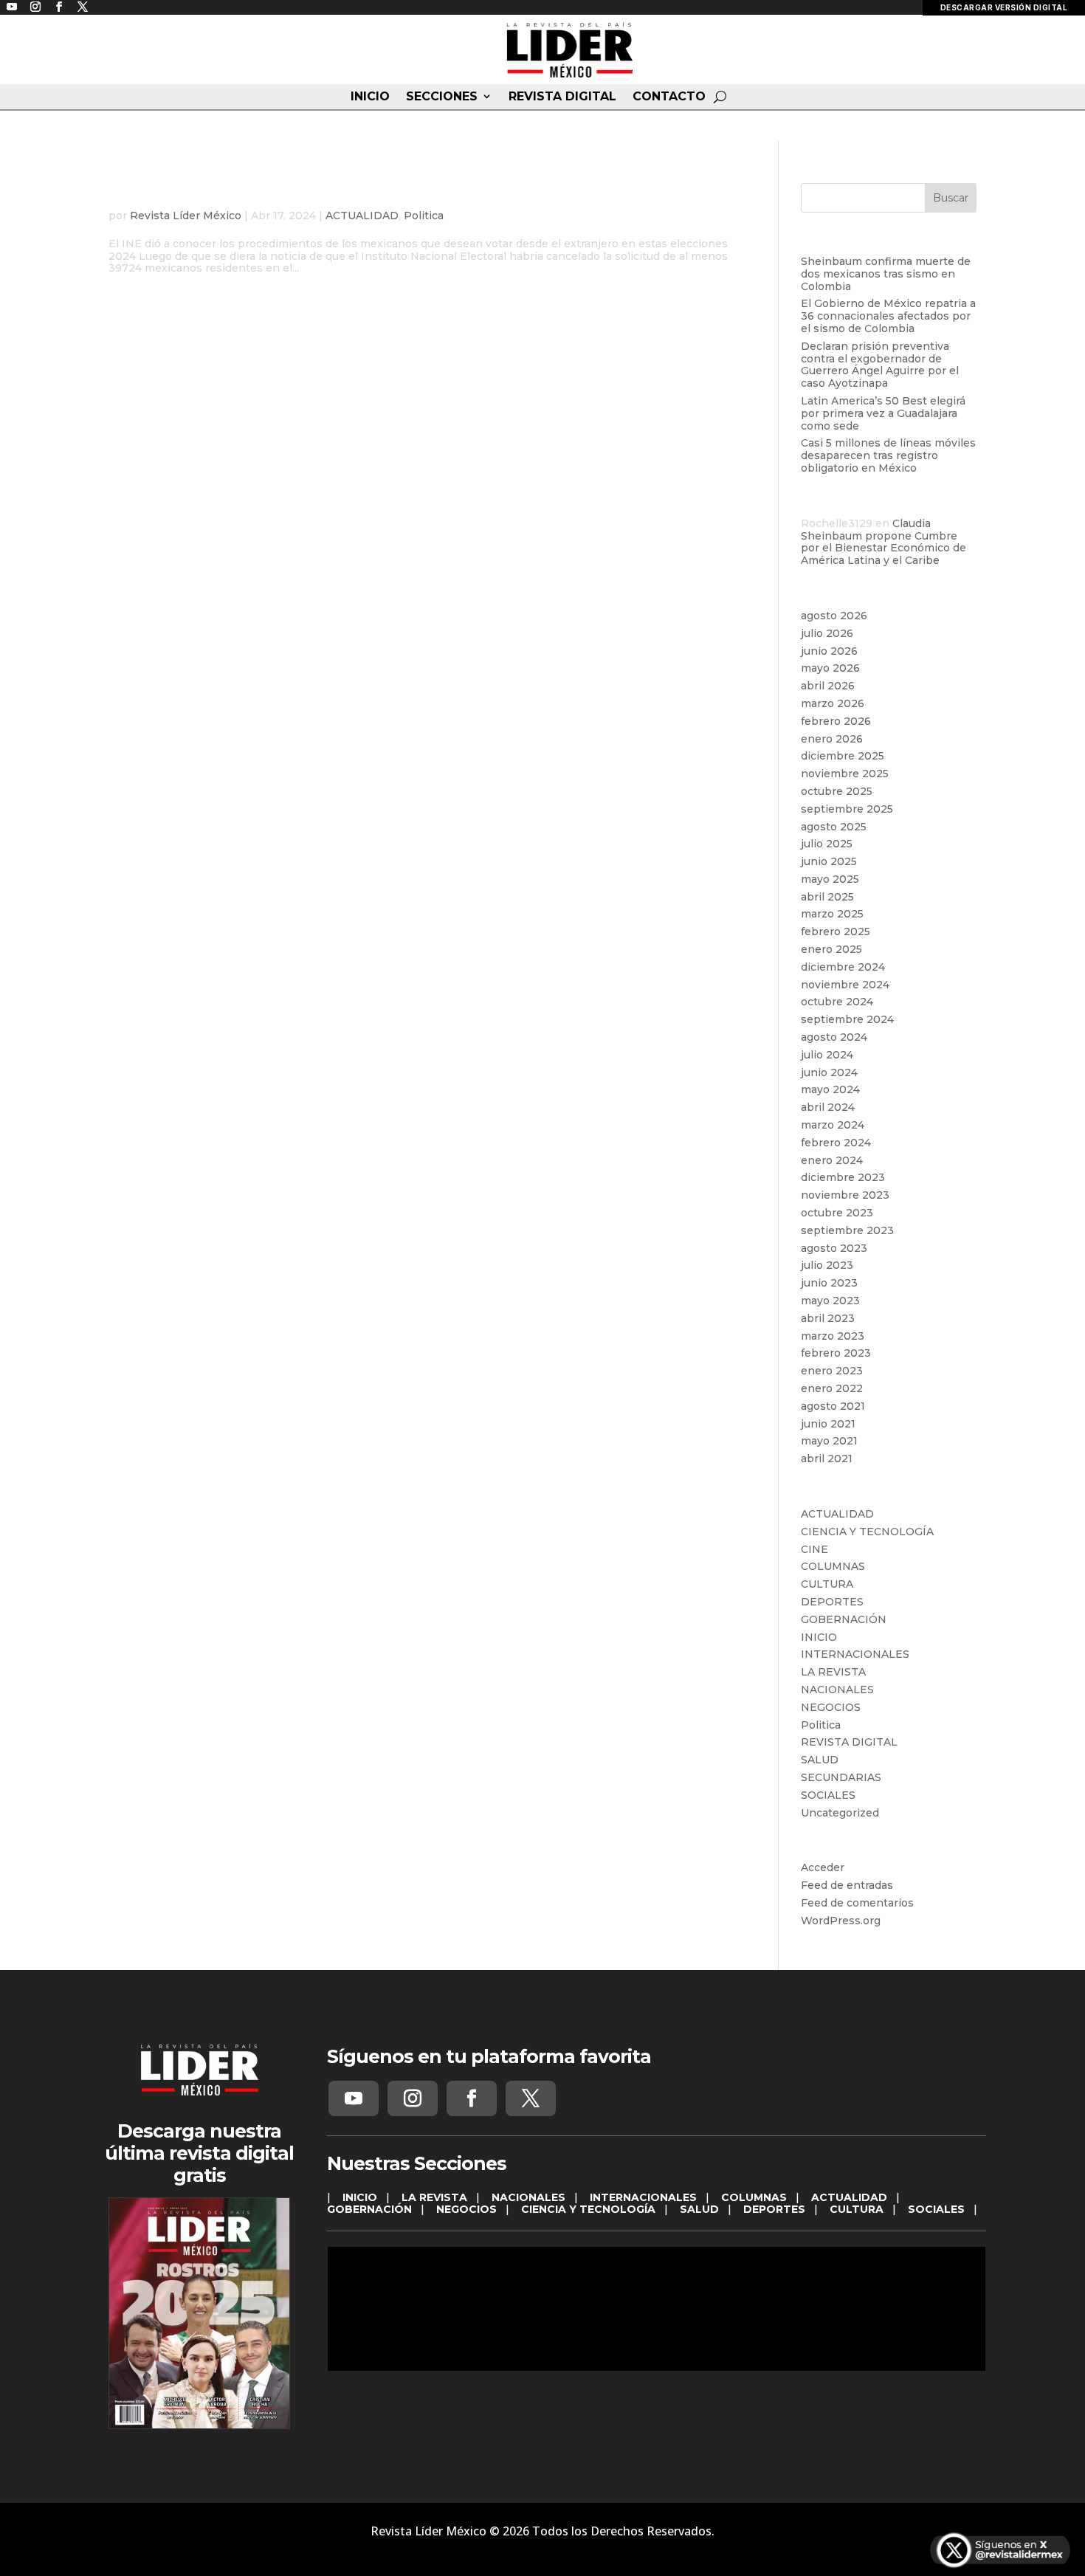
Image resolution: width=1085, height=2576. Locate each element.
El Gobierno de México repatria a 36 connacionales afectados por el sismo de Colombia (888, 316)
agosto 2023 (834, 1248)
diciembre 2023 (843, 1177)
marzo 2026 (833, 703)
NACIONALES (837, 1690)
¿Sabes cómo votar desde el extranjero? (310, 193)
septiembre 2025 (847, 809)
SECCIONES (442, 97)
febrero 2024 (836, 1143)
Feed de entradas (847, 1885)
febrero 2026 (836, 721)
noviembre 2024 (845, 985)
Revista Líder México (186, 216)
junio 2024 (829, 1072)
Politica (424, 216)
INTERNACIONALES (855, 1654)
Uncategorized (840, 1813)
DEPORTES (832, 1602)
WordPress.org (841, 1921)
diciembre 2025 (843, 756)
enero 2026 (832, 739)
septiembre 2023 (847, 1230)
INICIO (370, 97)
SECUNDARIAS (841, 1777)
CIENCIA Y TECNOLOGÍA (867, 1532)
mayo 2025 (830, 879)
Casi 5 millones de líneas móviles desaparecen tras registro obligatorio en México (888, 455)
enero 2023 (832, 1371)
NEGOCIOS (831, 1707)
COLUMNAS (833, 1566)
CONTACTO (669, 97)
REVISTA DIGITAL (562, 97)
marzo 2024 (833, 1125)
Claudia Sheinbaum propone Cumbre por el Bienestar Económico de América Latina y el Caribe (883, 542)
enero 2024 (832, 1160)
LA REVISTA (833, 1672)
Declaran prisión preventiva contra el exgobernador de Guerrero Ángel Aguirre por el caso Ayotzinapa (880, 365)
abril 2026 (828, 686)
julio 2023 (827, 1265)
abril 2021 (827, 1459)
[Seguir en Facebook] (472, 2098)
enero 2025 (831, 949)
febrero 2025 (836, 931)
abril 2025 (827, 897)
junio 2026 (829, 651)
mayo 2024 (830, 1089)
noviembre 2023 (845, 1195)
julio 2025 (827, 844)
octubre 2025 (837, 791)
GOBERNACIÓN (844, 1619)
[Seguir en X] (531, 2098)
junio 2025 (829, 861)
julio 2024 (827, 1055)
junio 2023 (829, 1283)
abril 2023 (828, 1318)
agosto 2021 (833, 1406)
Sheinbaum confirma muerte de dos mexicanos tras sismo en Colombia (886, 274)
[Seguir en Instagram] (413, 2098)
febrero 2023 (836, 1353)
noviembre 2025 (845, 774)
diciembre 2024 (843, 967)
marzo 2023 (833, 1336)
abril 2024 (828, 1107)
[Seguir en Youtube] (354, 2098)
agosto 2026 (834, 616)
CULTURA (827, 1584)
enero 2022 (832, 1388)
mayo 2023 (830, 1301)
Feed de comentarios (857, 1903)
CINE (814, 1549)
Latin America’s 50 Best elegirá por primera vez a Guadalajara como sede (883, 413)
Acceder (823, 1867)
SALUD (820, 1760)
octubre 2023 (837, 1213)
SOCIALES (828, 1795)
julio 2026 (827, 633)
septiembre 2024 (847, 1019)
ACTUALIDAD (362, 216)
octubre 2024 (837, 1002)
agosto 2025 (834, 827)
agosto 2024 (834, 1037)
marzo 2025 (832, 914)
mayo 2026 (830, 668)
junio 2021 (828, 1424)
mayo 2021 (829, 1441)
